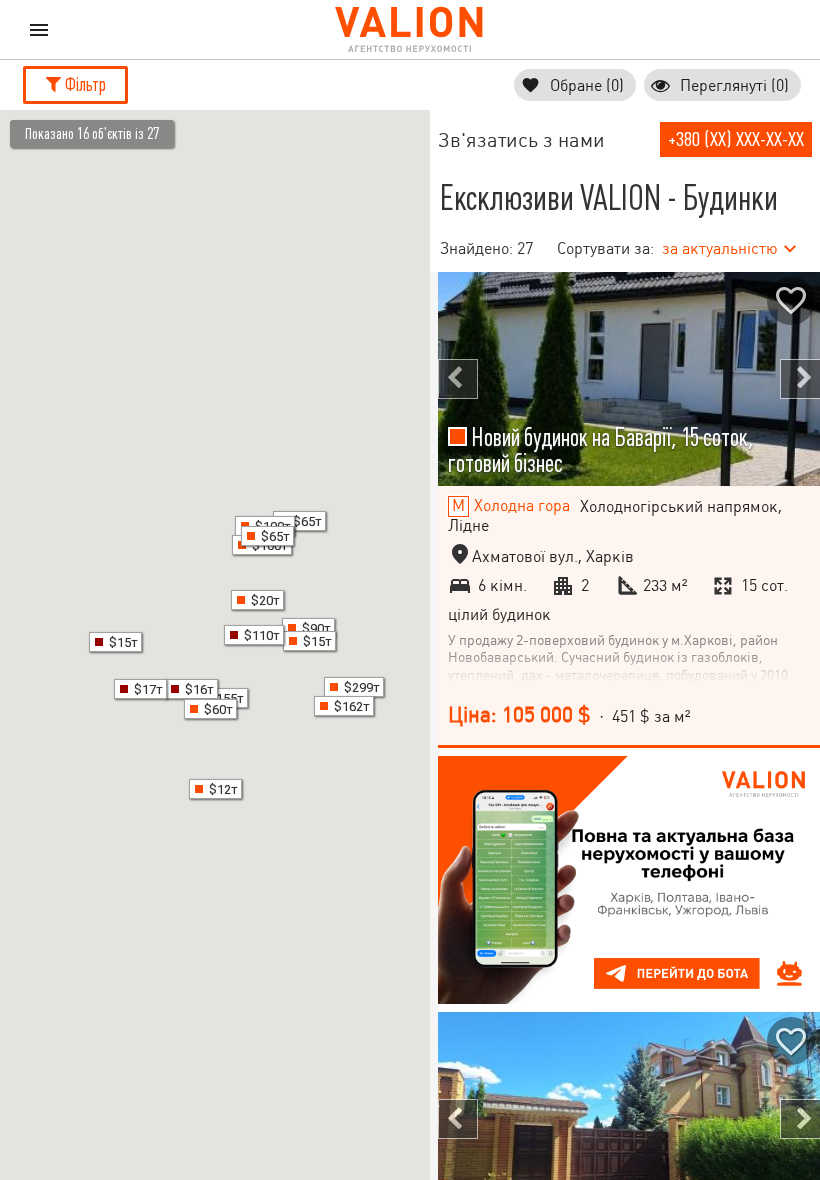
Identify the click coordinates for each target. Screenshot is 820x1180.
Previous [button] (458, 379)
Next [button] (800, 379)
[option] (629, 379)
